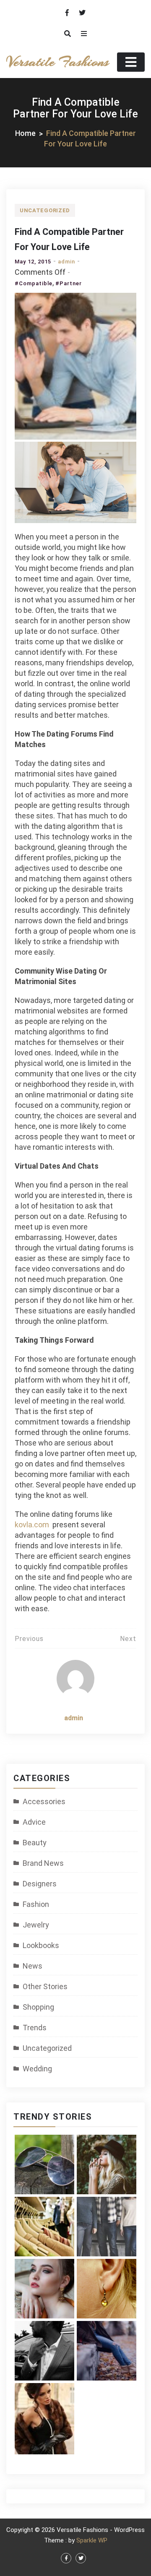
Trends (35, 2028)
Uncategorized (45, 210)
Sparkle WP (92, 2540)
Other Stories (45, 1986)
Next (128, 1639)
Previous (29, 1639)
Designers (40, 1884)
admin (66, 262)
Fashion (36, 1904)
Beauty (35, 1843)
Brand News (43, 1863)
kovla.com (32, 1525)
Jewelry (36, 1925)
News (33, 1966)
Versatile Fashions (57, 62)
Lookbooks (41, 1945)
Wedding (37, 2069)
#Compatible (34, 283)
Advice (34, 1822)
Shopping (38, 2007)
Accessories (44, 1801)
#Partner (69, 283)
